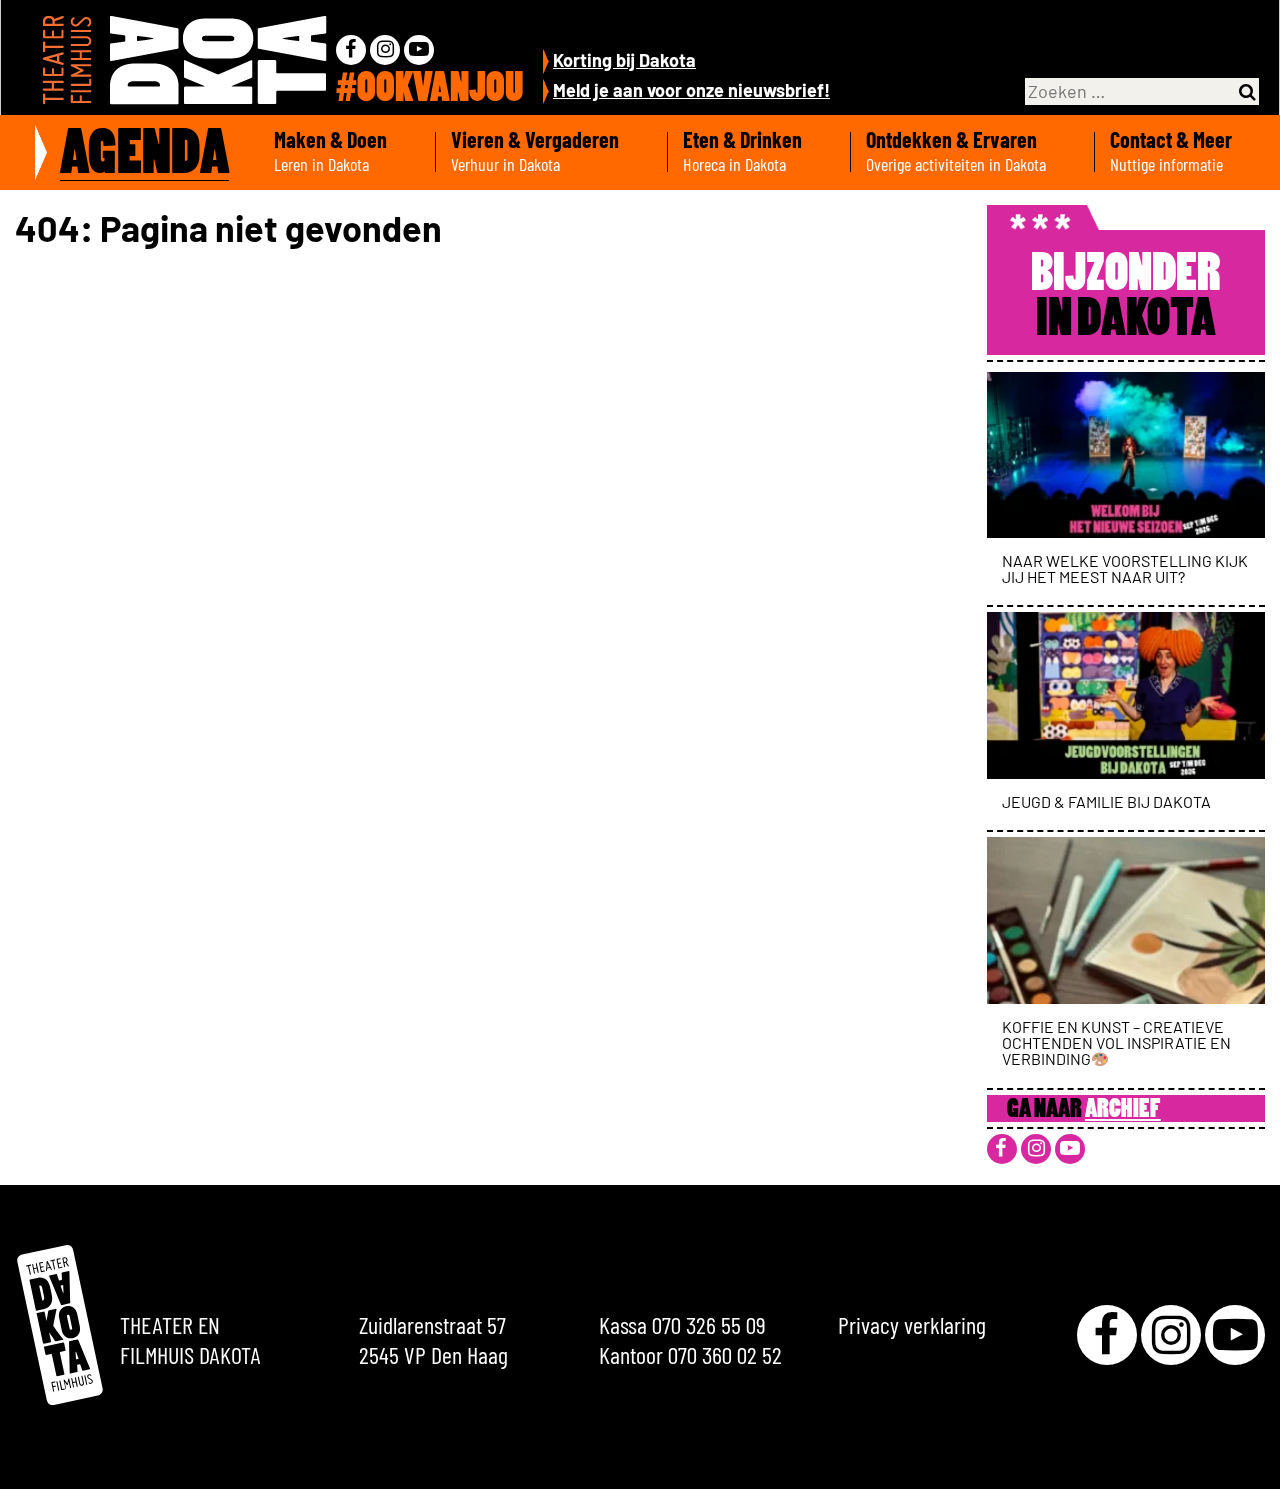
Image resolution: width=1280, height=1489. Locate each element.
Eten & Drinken (742, 151)
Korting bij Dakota (624, 60)
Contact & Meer (1171, 151)
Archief (1123, 1110)
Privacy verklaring (912, 1324)
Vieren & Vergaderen (535, 151)
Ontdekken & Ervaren (956, 151)
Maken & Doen (330, 151)
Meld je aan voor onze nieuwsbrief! (691, 90)
